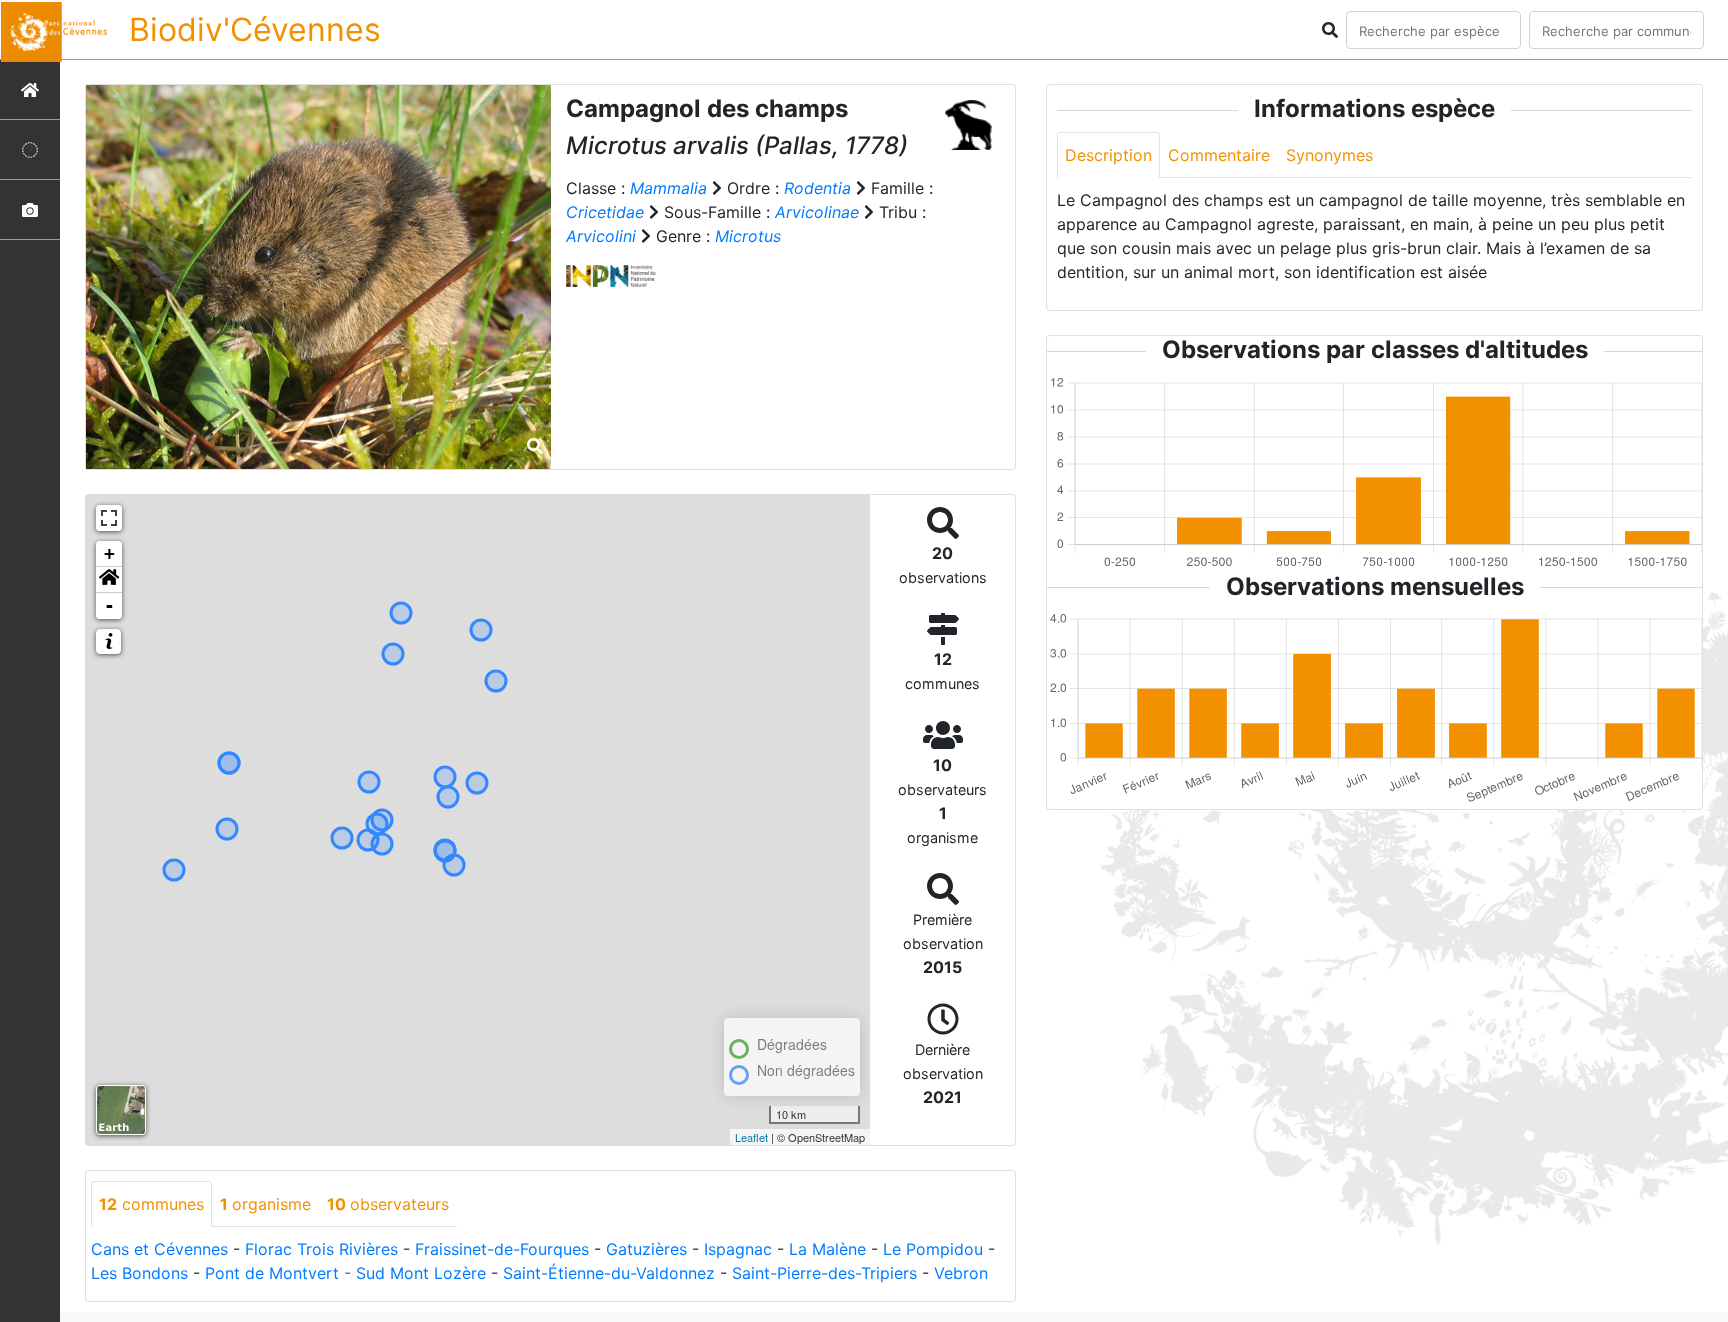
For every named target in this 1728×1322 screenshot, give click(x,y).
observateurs (388, 1204)
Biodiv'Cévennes (255, 29)
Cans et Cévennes (159, 1249)
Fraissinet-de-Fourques (502, 1249)
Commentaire (1219, 155)
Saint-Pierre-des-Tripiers (824, 1273)
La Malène (827, 1249)
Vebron (961, 1273)
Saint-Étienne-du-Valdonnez (609, 1273)
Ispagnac (738, 1249)
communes (151, 1204)
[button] (109, 580)
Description (1108, 155)
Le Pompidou (933, 1249)
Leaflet (751, 1137)
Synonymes (1329, 155)
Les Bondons (139, 1273)
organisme (265, 1204)
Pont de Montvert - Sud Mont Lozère (345, 1273)
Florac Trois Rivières (321, 1249)
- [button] (109, 605)
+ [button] (109, 553)
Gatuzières (646, 1249)
